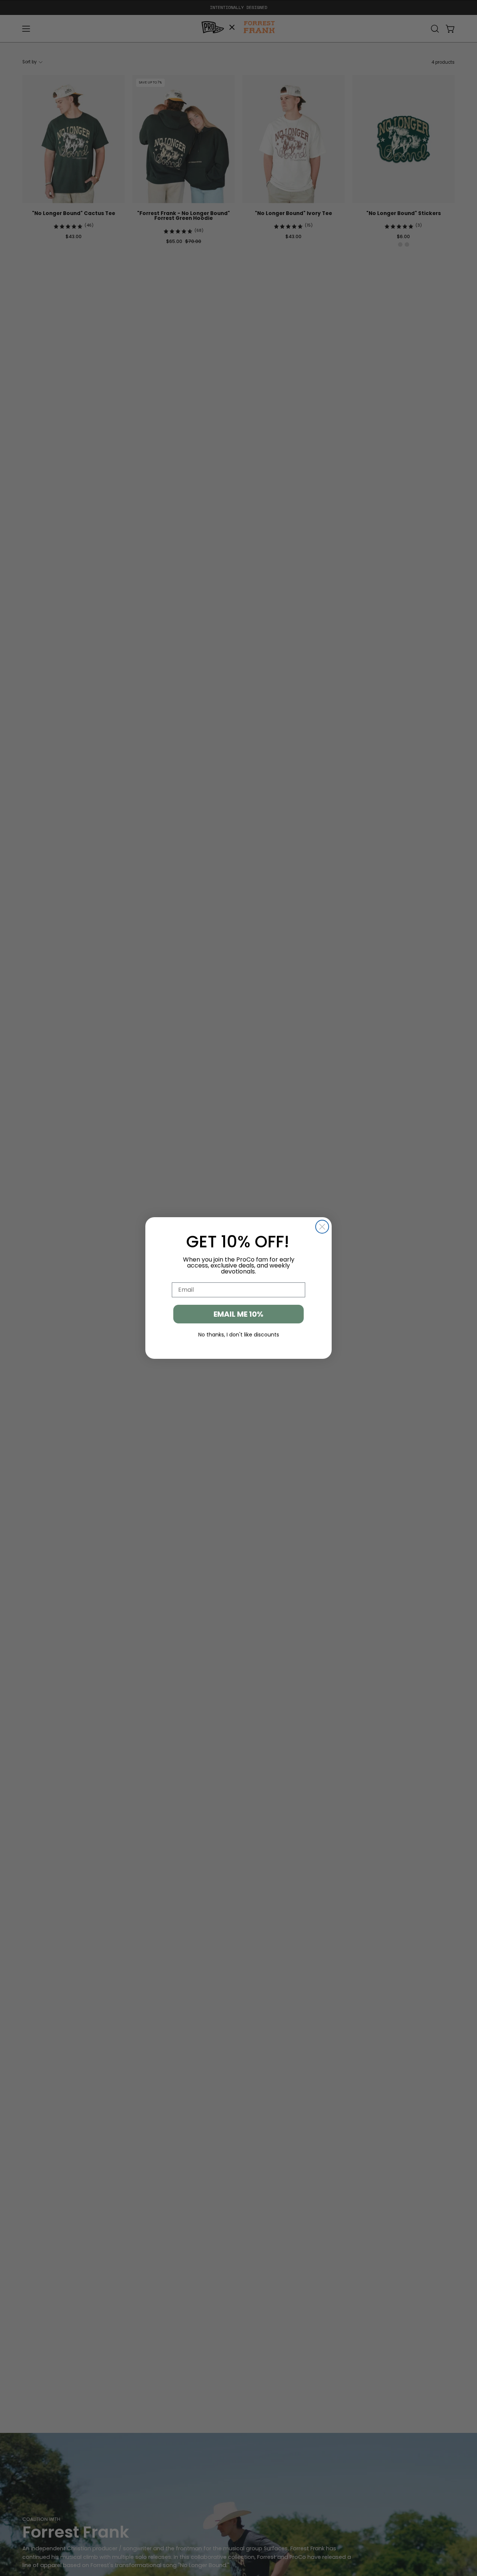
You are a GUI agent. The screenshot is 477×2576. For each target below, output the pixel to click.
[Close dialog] (322, 1227)
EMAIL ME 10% (238, 1314)
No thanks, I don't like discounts (239, 1335)
